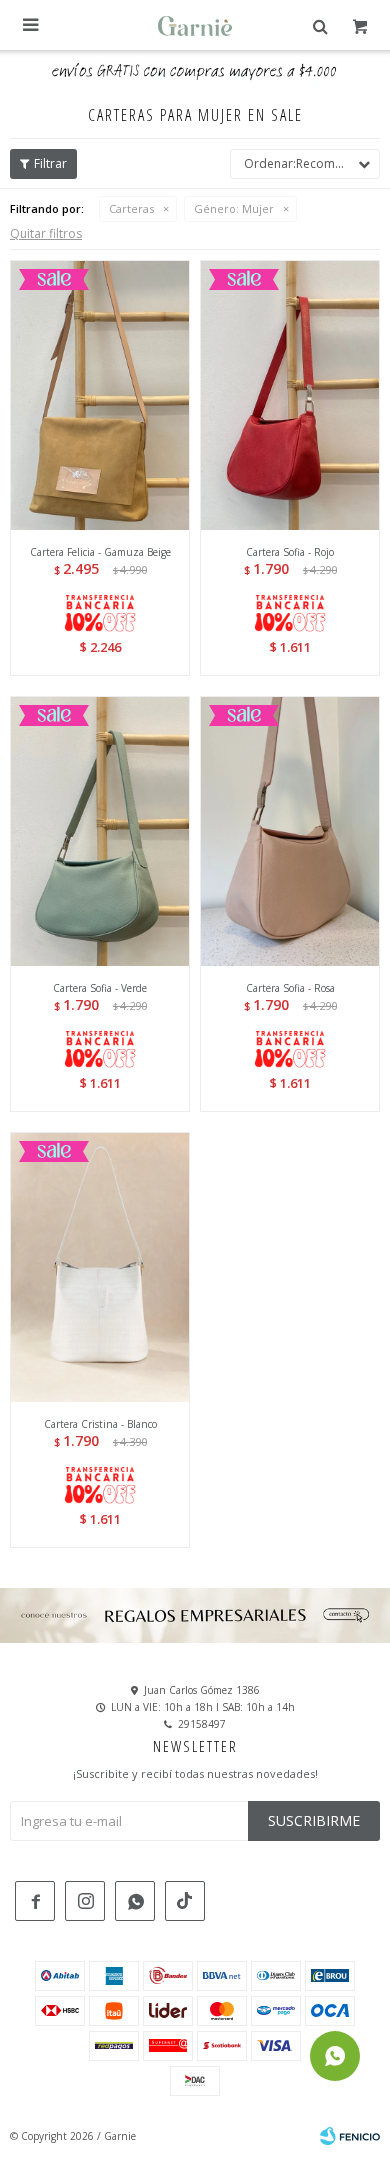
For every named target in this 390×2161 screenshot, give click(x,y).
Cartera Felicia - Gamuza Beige (100, 552)
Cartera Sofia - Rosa (290, 988)
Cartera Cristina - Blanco (100, 1424)
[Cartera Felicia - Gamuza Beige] (100, 395)
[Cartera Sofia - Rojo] (290, 395)
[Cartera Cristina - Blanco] (100, 1267)
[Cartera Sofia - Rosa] (290, 831)
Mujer (234, 208)
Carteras (131, 208)
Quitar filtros (46, 233)
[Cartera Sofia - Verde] (100, 831)
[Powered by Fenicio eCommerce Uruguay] (350, 2136)
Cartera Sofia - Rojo (290, 552)
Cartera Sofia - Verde (100, 988)
